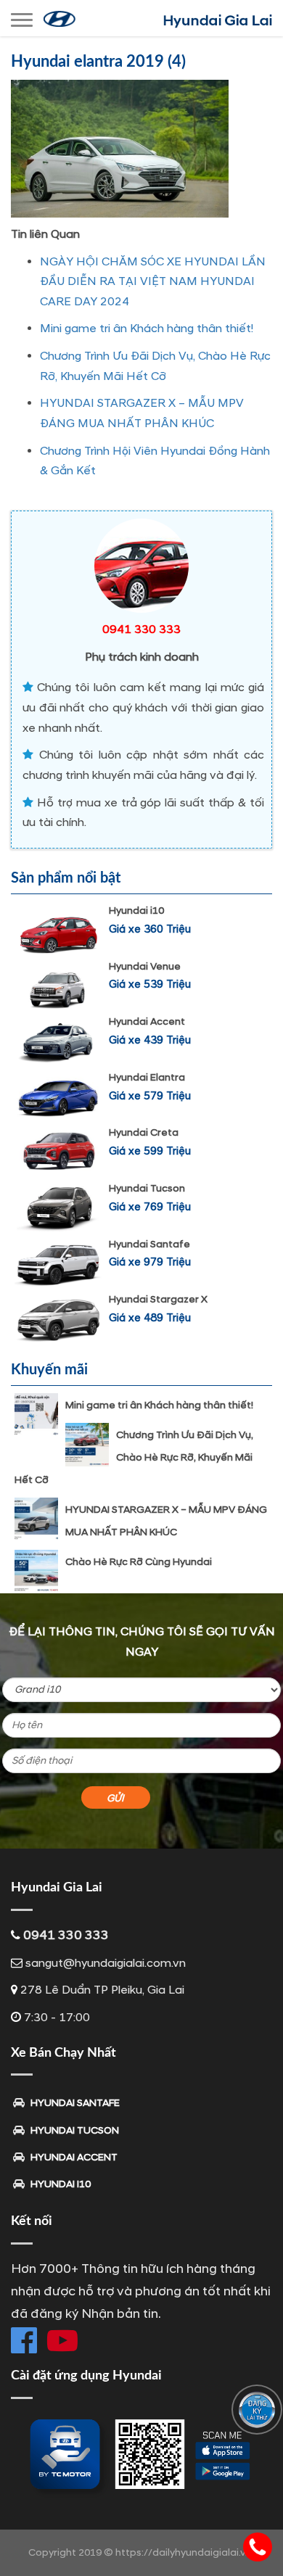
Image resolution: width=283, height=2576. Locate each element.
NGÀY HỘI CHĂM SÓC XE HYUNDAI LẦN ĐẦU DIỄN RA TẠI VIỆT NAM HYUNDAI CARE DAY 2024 (153, 282)
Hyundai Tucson (147, 1188)
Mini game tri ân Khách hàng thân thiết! (147, 329)
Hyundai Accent (147, 1021)
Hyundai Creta (144, 1132)
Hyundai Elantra (147, 1077)
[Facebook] (24, 2340)
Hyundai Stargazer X (158, 1299)
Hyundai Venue (145, 966)
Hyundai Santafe (149, 1244)
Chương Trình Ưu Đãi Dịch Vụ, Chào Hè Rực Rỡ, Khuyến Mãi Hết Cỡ (134, 1457)
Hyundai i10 (136, 911)
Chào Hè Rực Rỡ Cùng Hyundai (139, 1562)
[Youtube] (62, 2340)
